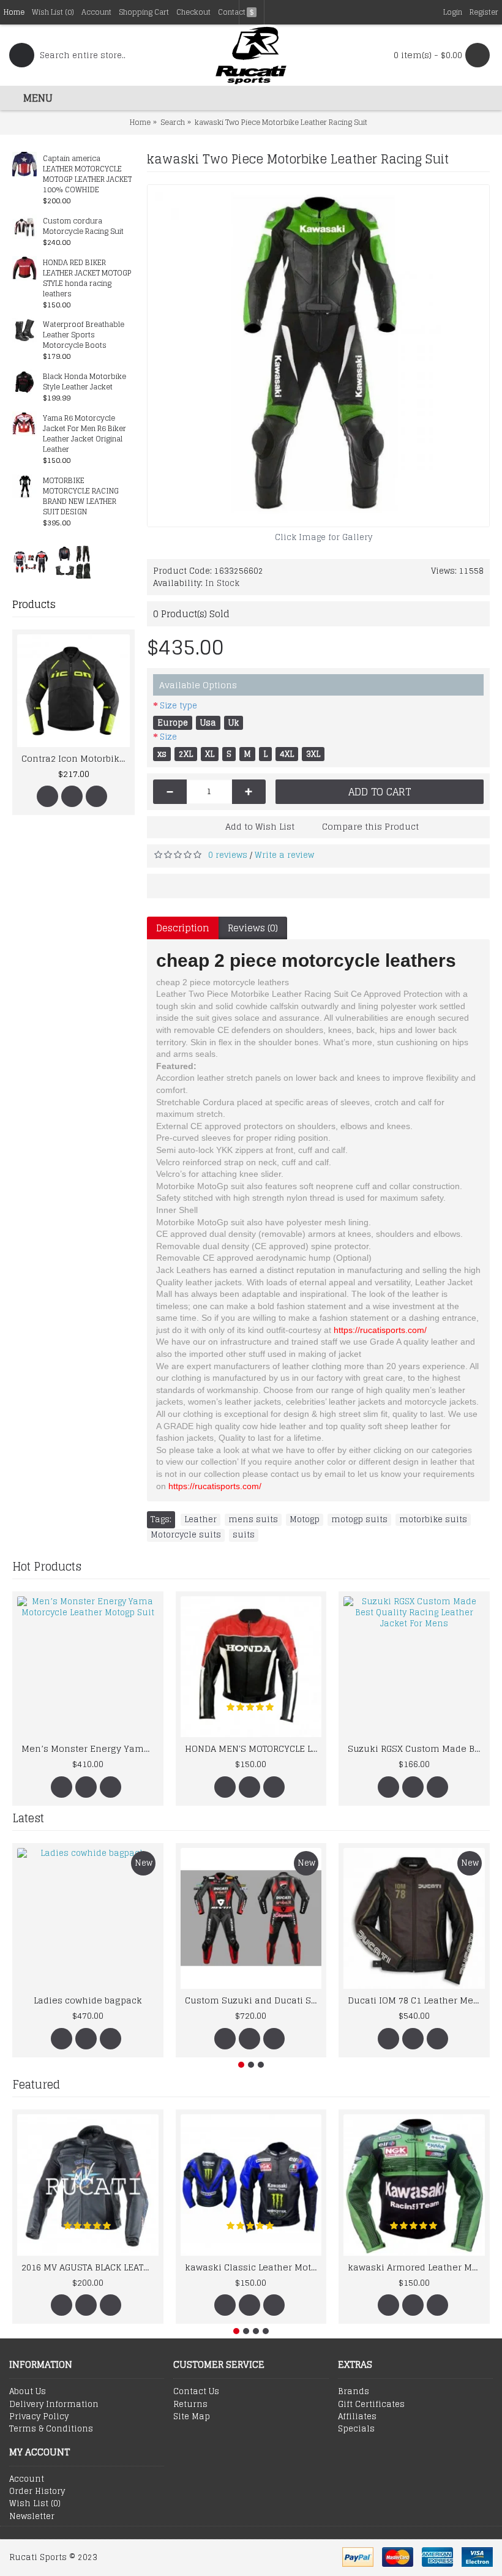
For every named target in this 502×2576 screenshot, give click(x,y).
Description (183, 928)
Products (34, 604)
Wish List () (35, 2504)
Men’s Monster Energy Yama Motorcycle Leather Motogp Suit (90, 1748)
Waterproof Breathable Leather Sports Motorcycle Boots (84, 335)
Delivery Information (54, 2405)
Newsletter (32, 2517)
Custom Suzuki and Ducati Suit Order (253, 2000)
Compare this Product (370, 826)
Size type (178, 706)
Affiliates (357, 2417)
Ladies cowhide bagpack (88, 2000)
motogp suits (359, 1520)
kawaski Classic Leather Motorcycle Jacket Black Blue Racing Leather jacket (253, 2267)
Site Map (192, 2417)
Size (168, 737)
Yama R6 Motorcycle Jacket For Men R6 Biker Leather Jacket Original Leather (84, 434)
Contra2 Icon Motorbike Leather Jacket (76, 758)
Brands (354, 2392)
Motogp (305, 1520)
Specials (356, 2429)
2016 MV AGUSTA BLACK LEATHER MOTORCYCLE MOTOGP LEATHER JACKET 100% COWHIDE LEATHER (90, 2267)
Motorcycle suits (186, 1535)
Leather (200, 1520)
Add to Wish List (260, 826)
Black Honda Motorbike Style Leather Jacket (84, 382)
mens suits (253, 1520)
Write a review (284, 855)
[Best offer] (31, 561)
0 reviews (228, 855)
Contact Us (196, 2392)
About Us (28, 2392)
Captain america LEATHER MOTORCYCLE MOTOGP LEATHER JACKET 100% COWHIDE (87, 175)
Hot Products (47, 1566)
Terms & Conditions (51, 2429)
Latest (28, 1818)
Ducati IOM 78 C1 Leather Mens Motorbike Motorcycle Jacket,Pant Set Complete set (416, 2000)
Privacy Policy (39, 2417)
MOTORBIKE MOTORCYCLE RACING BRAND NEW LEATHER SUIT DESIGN (81, 497)
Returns (190, 2405)
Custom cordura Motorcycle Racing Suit (83, 227)
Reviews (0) (253, 928)
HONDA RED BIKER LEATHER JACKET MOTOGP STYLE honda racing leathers (87, 279)
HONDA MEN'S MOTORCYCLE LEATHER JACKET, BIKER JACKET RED (253, 1748)
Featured (36, 2084)
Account (27, 2479)
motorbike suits (433, 1520)
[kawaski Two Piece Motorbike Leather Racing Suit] (318, 356)
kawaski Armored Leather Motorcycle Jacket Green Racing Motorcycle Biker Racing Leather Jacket (416, 2267)
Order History (37, 2492)
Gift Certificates (371, 2405)
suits (244, 1535)
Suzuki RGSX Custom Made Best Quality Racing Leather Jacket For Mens (416, 1748)
